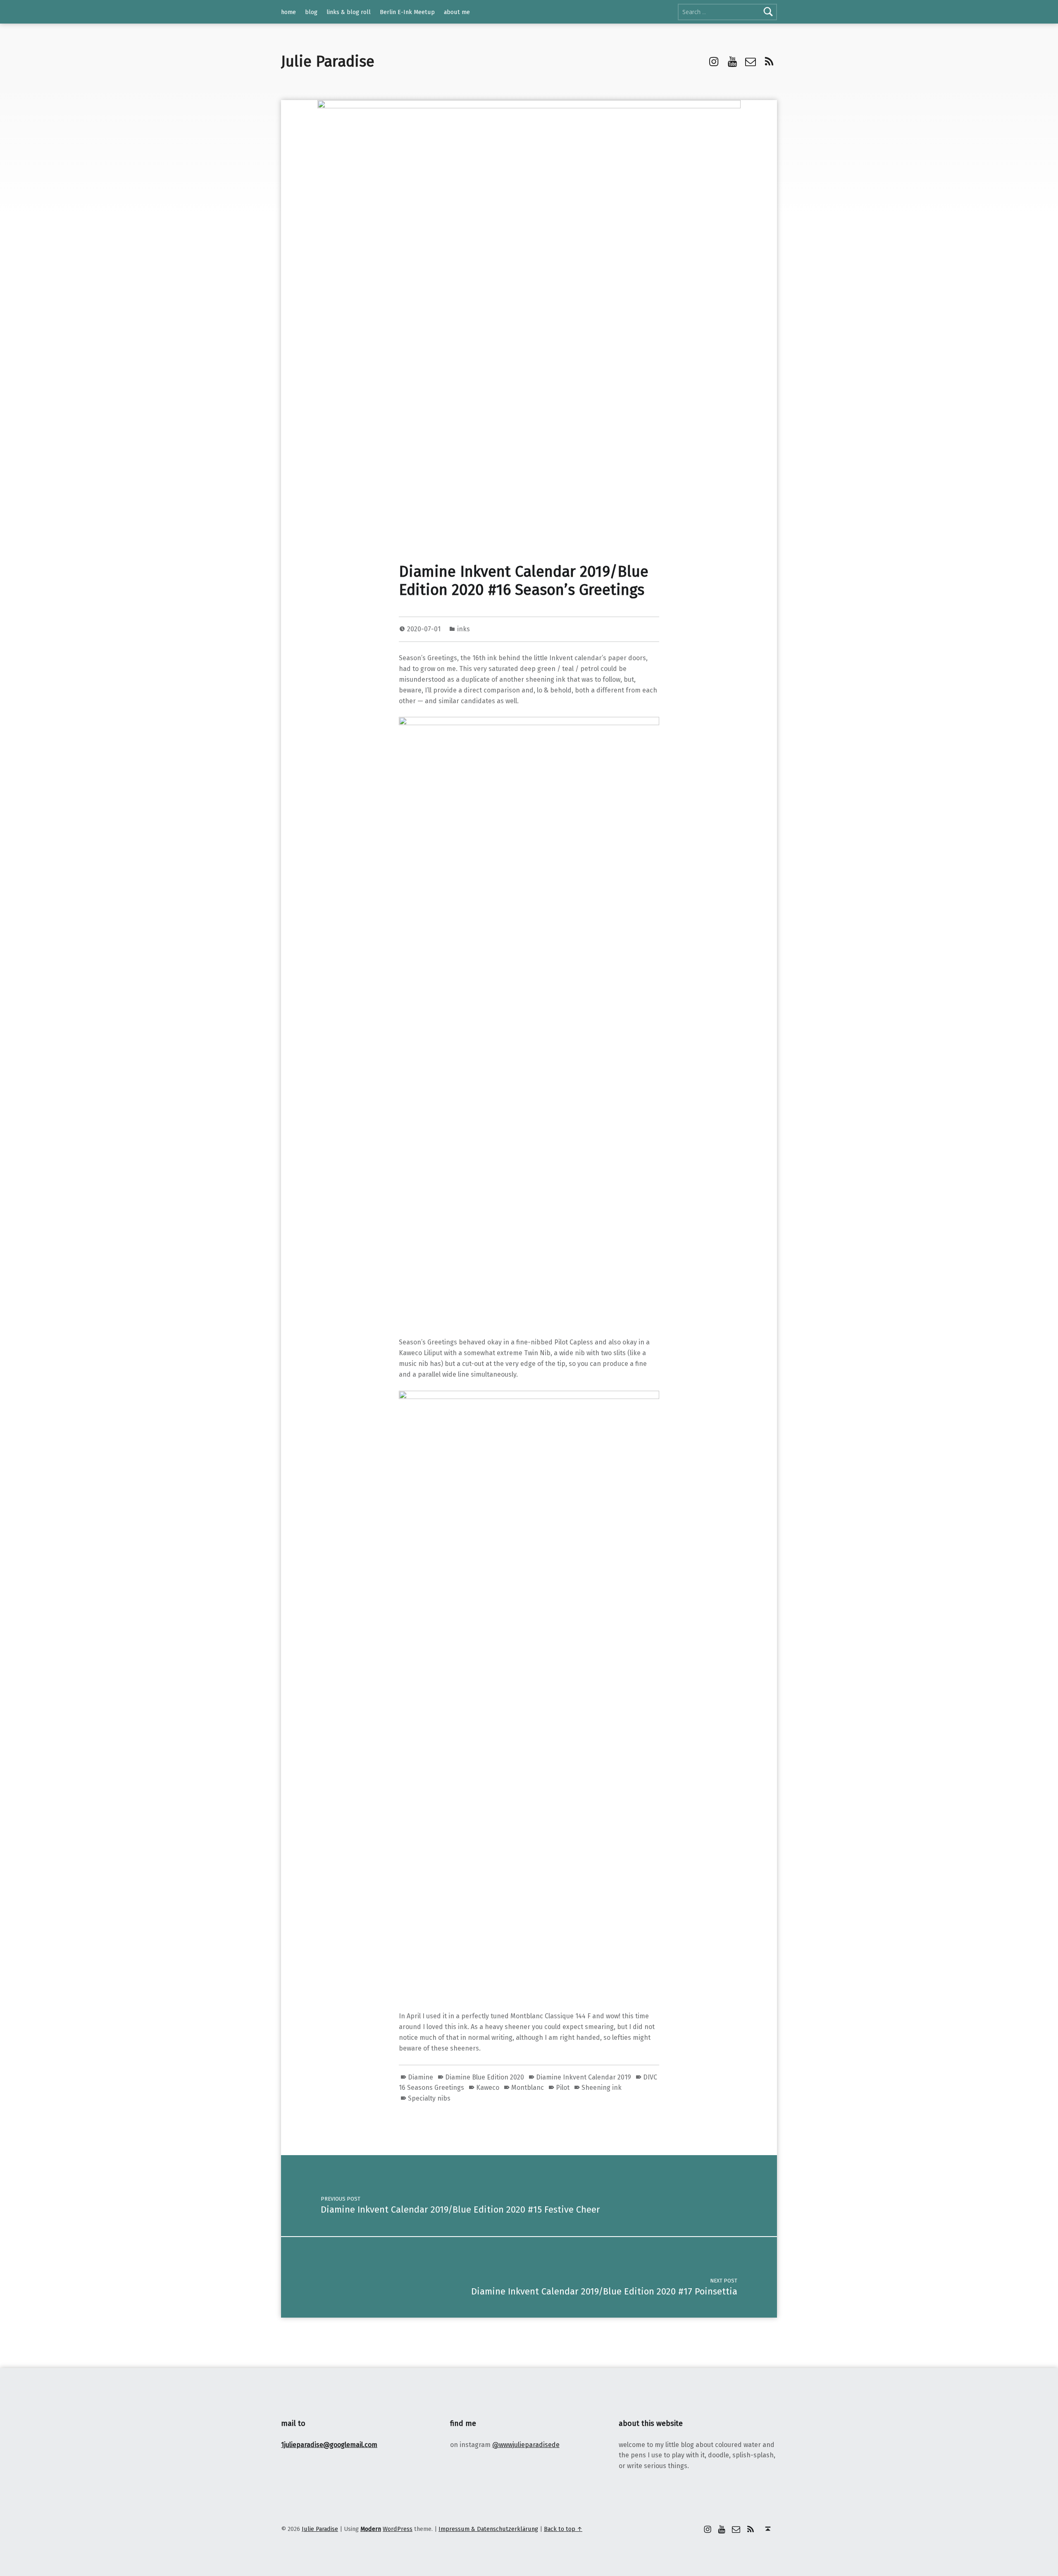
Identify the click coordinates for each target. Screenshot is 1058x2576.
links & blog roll (349, 12)
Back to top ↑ (563, 2529)
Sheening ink (602, 2088)
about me (457, 12)
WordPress (398, 2529)
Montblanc (528, 2088)
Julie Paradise (328, 62)
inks (463, 629)
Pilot (563, 2088)
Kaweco (488, 2088)
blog (311, 12)
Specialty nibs (429, 2098)
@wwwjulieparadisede (526, 2445)
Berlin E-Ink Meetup (407, 12)
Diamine (421, 2077)
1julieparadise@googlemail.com (329, 2445)
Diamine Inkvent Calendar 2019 (584, 2077)
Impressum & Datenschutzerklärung (488, 2529)
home (288, 12)
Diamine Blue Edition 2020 (485, 2077)
